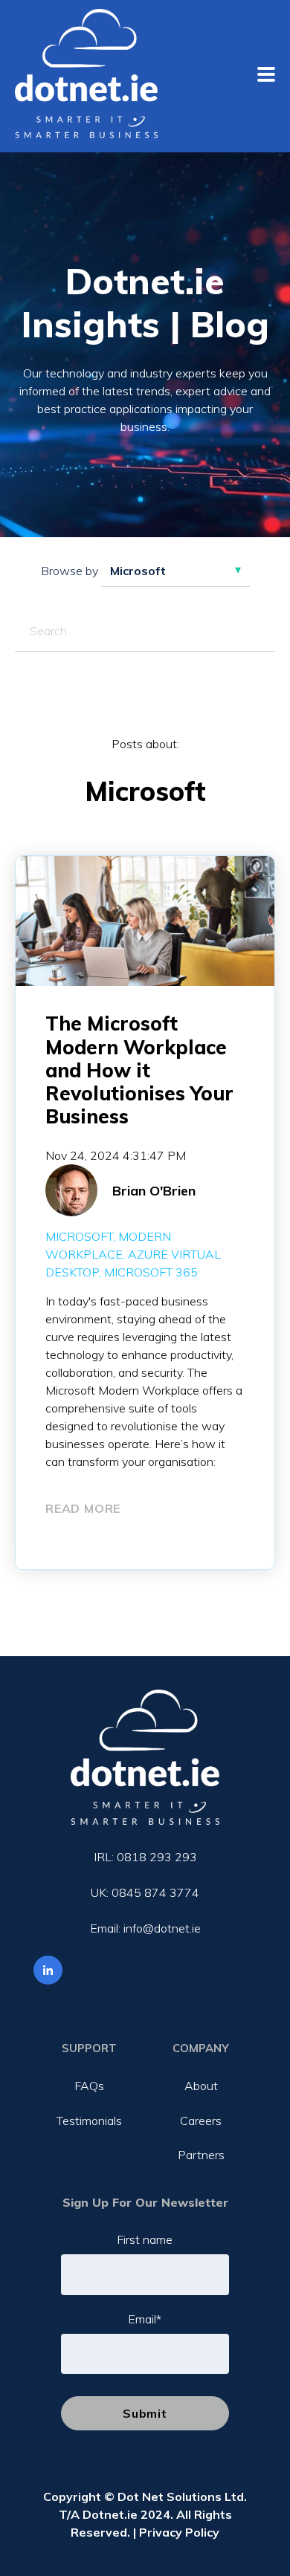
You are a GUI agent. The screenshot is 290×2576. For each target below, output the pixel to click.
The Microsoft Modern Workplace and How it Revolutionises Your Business (139, 1070)
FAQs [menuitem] (89, 2086)
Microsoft (79, 1236)
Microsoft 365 (151, 1272)
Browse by (70, 571)
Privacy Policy (179, 2532)
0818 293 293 (157, 1857)
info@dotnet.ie (162, 1928)
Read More (83, 1508)
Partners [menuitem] (201, 2155)
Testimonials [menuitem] (89, 2121)
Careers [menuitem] (201, 2121)
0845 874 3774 (155, 1892)
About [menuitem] (201, 2086)
